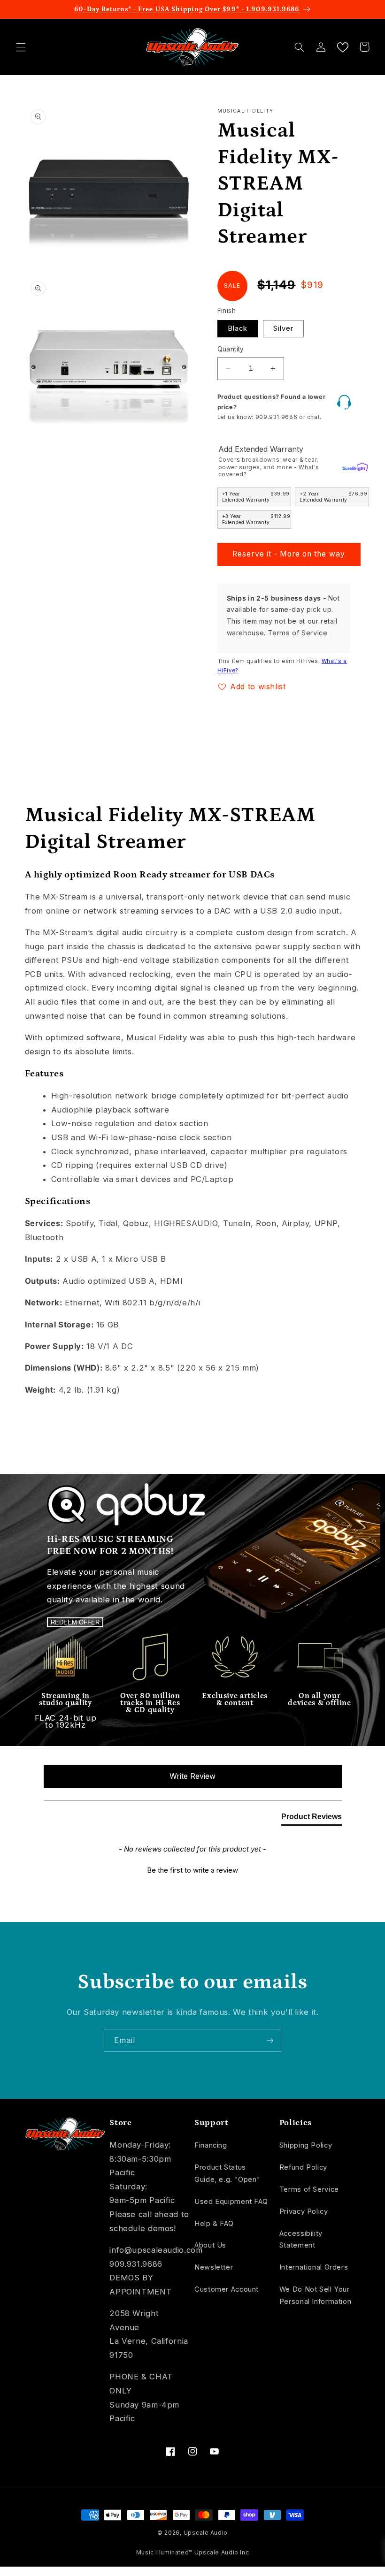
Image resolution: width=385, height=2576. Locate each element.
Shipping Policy (306, 2145)
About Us (210, 2245)
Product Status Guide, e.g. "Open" (227, 2173)
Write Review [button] (192, 1776)
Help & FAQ (214, 2224)
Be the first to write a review (192, 1870)
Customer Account (227, 2289)
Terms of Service (297, 633)
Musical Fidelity (246, 111)
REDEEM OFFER (75, 1622)
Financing (211, 2145)
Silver (283, 328)
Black (238, 328)
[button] (21, 47)
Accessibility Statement (301, 2240)
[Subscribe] (270, 2040)
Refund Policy (303, 2167)
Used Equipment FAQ (231, 2202)
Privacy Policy (304, 2211)
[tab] (312, 1819)
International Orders (314, 2267)
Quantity (231, 349)
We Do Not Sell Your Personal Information (316, 2295)
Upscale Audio (206, 2533)
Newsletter (214, 2267)
